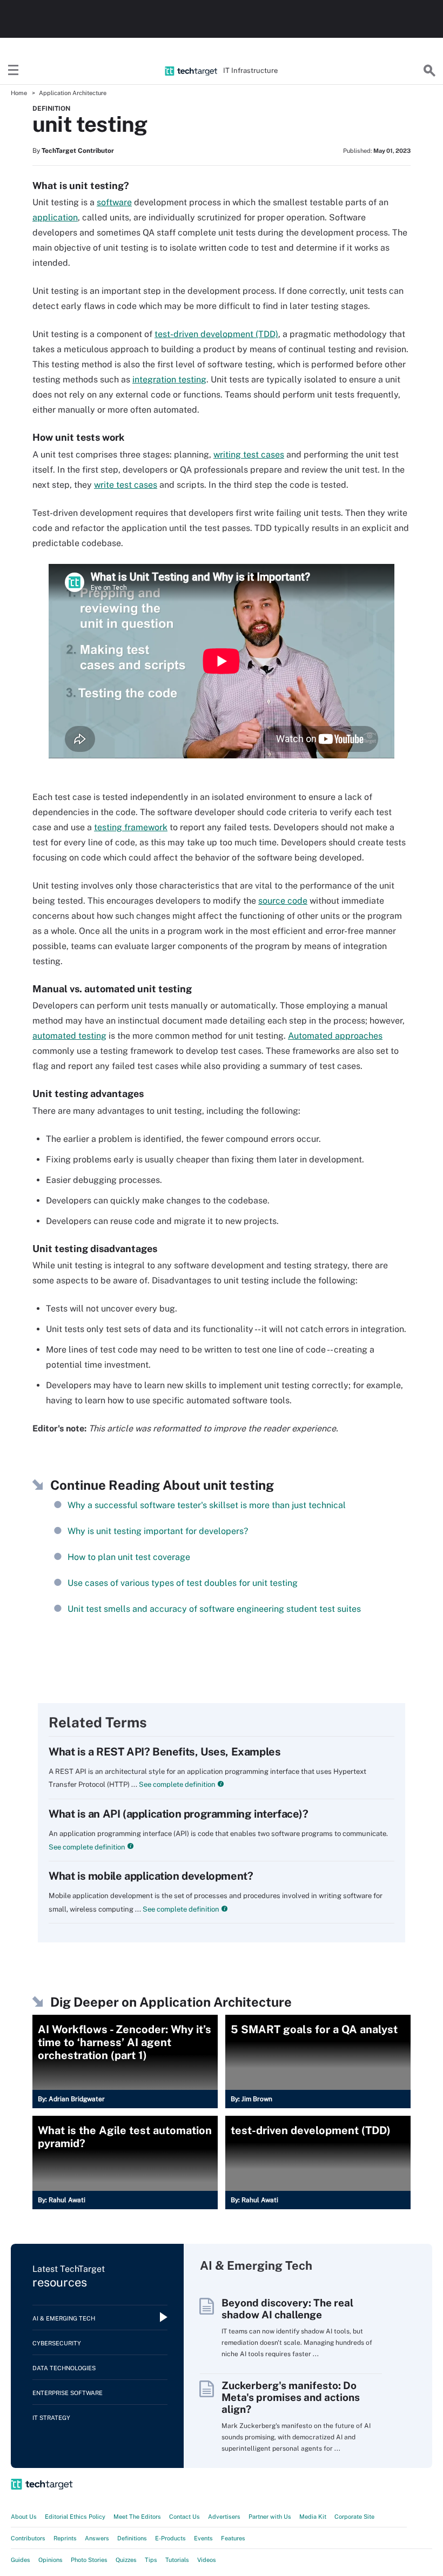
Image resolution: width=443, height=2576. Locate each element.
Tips (151, 2560)
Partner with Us (270, 2517)
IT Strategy (51, 2418)
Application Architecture (73, 93)
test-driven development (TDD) (216, 334)
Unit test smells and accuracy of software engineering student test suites (214, 1609)
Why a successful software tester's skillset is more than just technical (207, 1505)
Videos (207, 2560)
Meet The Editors (137, 2517)
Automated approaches (335, 1036)
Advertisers (224, 2517)
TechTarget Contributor (78, 151)
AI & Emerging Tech (64, 2318)
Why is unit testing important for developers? (158, 1531)
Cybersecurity (57, 2343)
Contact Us (184, 2517)
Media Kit (313, 2517)
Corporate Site (354, 2517)
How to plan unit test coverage (129, 1557)
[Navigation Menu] (14, 71)
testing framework (131, 827)
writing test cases (249, 455)
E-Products (170, 2538)
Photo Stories (89, 2560)
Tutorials (177, 2560)
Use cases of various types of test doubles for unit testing (183, 1583)
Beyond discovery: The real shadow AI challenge (287, 2309)
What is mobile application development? (151, 1876)
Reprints (65, 2538)
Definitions (132, 2538)
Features (233, 2538)
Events (203, 2538)
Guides (21, 2560)
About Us (24, 2517)
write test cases (126, 485)
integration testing (169, 379)
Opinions (51, 2560)
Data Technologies (64, 2368)
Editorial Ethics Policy (75, 2517)
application (55, 217)
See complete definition (176, 1784)
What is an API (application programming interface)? (179, 1814)
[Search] (429, 71)
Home (19, 93)
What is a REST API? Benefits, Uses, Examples (165, 1752)
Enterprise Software (68, 2393)
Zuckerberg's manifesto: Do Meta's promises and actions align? (291, 2397)
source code (283, 901)
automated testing (69, 1036)
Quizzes (126, 2560)
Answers (97, 2538)
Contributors (28, 2538)
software (114, 202)
